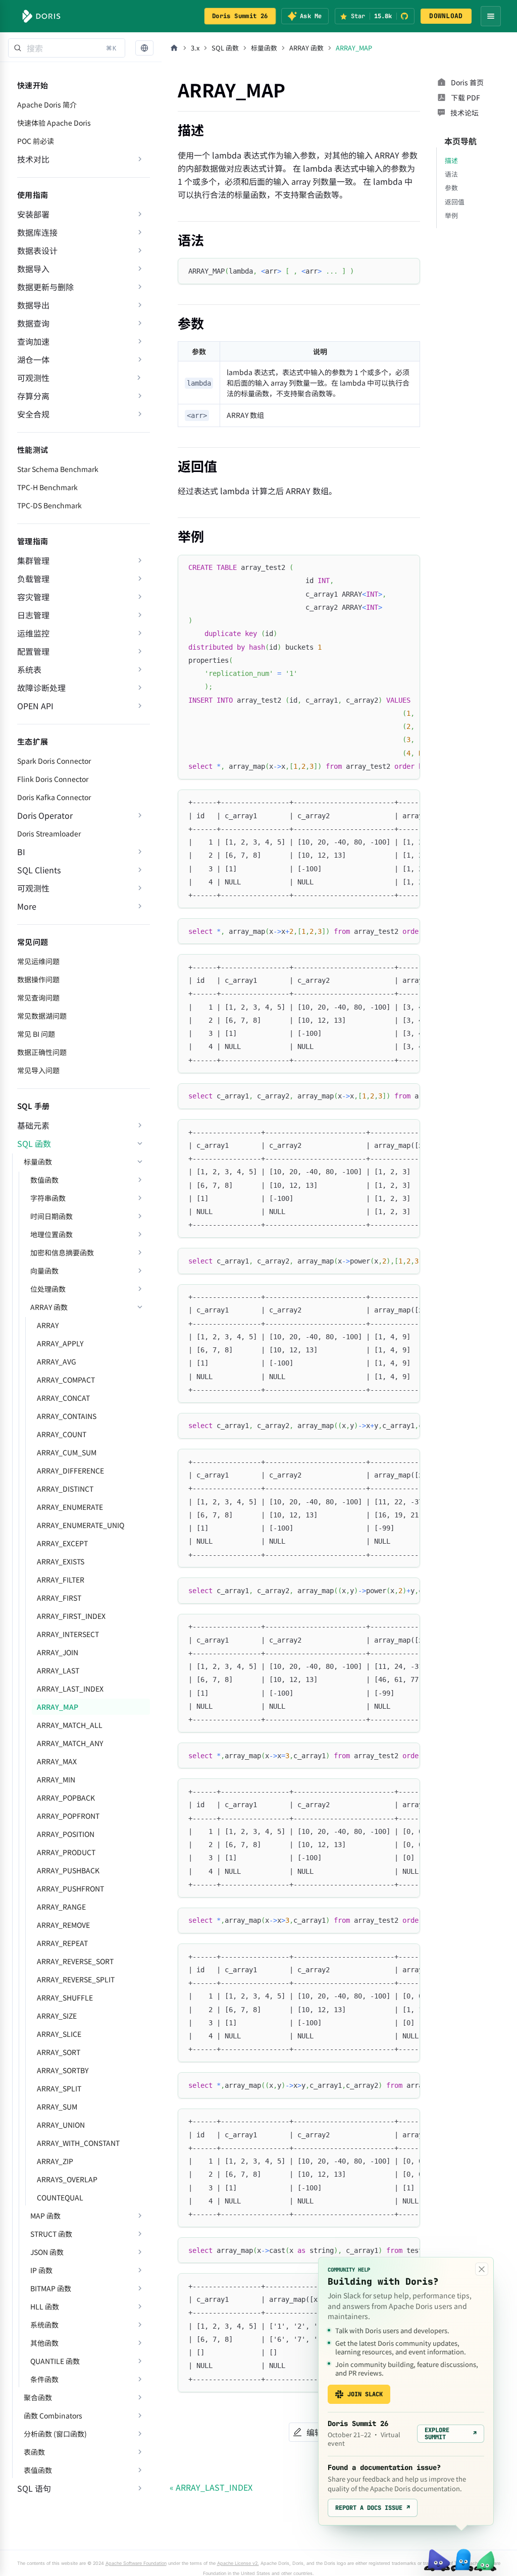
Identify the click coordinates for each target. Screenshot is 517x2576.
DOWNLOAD (446, 16)
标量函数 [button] (38, 1162)
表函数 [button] (34, 2452)
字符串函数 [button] (48, 1198)
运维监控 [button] (33, 633)
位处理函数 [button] (48, 1289)
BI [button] (21, 852)
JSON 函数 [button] (47, 2252)
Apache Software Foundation (136, 2563)
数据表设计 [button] (37, 250)
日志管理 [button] (33, 615)
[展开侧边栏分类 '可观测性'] (139, 378)
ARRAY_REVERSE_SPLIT (76, 1979)
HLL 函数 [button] (45, 2306)
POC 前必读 (36, 141)
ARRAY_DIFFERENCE (70, 1470)
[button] (144, 48)
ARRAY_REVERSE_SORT (75, 1961)
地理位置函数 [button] (51, 1234)
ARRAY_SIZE (57, 2016)
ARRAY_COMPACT (66, 1380)
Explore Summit (451, 2434)
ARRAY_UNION (61, 2125)
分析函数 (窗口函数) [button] (55, 2434)
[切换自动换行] (389, 567)
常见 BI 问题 (36, 1034)
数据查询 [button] (33, 323)
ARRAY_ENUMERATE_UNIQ (81, 1525)
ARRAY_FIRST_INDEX (71, 1616)
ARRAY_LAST (58, 1670)
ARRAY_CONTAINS (67, 1416)
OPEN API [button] (35, 706)
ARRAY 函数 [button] (49, 1307)
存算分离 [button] (33, 396)
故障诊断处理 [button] (41, 688)
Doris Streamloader (49, 833)
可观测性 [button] (33, 888)
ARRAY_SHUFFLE (65, 1997)
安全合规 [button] (33, 414)
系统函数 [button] (44, 2325)
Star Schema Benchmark (58, 469)
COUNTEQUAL (60, 2197)
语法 (451, 174)
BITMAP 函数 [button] (51, 2288)
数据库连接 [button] (37, 232)
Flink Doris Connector (53, 779)
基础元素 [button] (33, 1125)
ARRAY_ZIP (55, 2161)
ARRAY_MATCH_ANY (70, 1743)
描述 (451, 160)
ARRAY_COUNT (62, 1434)
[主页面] (174, 48)
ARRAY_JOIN (58, 1652)
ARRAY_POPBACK (66, 1798)
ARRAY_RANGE (61, 1907)
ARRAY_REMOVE (63, 1925)
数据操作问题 (38, 979)
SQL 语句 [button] (34, 2488)
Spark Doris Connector (54, 761)
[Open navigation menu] (491, 16)
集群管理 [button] (33, 560)
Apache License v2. (238, 2563)
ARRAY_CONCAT (63, 1398)
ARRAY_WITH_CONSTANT (78, 2143)
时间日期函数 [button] (51, 1216)
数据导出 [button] (33, 305)
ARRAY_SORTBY (63, 2070)
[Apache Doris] (41, 16)
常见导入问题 (38, 1070)
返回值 (455, 202)
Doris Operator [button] (45, 815)
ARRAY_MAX (57, 1761)
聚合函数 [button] (38, 2397)
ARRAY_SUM (57, 2107)
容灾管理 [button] (33, 597)
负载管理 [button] (33, 579)
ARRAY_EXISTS (61, 1561)
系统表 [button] (29, 669)
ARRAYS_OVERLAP (67, 2179)
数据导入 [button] (33, 269)
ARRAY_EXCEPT (62, 1543)
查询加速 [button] (33, 341)
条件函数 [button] (44, 2379)
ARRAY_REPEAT (62, 1943)
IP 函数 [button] (41, 2270)
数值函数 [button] (44, 1180)
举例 (451, 215)
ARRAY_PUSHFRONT (70, 1888)
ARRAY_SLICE (59, 2034)
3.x (195, 48)
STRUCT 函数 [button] (51, 2234)
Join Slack (365, 2394)
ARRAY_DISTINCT (65, 1489)
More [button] (27, 906)
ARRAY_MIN (56, 1779)
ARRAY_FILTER (61, 1580)
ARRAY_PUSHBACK (68, 1870)
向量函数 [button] (44, 1271)
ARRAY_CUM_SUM (67, 1452)
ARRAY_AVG (57, 1361)
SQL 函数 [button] (34, 1143)
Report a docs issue (373, 2508)
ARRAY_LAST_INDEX (70, 1689)
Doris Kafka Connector (54, 797)
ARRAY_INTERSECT (68, 1634)
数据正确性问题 (42, 1052)
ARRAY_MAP (58, 1707)
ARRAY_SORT (59, 2052)
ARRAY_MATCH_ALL (70, 1725)
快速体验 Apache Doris (54, 123)
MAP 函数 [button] (45, 2216)
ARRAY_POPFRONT (68, 1816)
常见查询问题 (38, 997)
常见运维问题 (38, 961)
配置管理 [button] (33, 651)
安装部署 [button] (33, 214)
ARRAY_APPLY (60, 1343)
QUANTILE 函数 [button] (55, 2361)
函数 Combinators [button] (53, 2415)
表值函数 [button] (38, 2470)
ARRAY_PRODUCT (66, 1852)
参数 (451, 188)
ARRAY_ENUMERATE (70, 1507)
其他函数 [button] (44, 2343)
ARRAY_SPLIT (59, 2088)
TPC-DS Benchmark (49, 505)
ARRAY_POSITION (66, 1834)
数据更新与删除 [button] (45, 287)
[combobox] (67, 48)
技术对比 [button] (33, 159)
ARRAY (48, 1325)
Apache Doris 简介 (47, 104)
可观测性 (33, 378)
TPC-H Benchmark (47, 487)
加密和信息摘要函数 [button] (62, 1252)
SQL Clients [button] (39, 870)
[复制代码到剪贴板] (408, 270)
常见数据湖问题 (42, 1016)
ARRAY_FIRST (59, 1598)
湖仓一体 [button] (33, 359)
